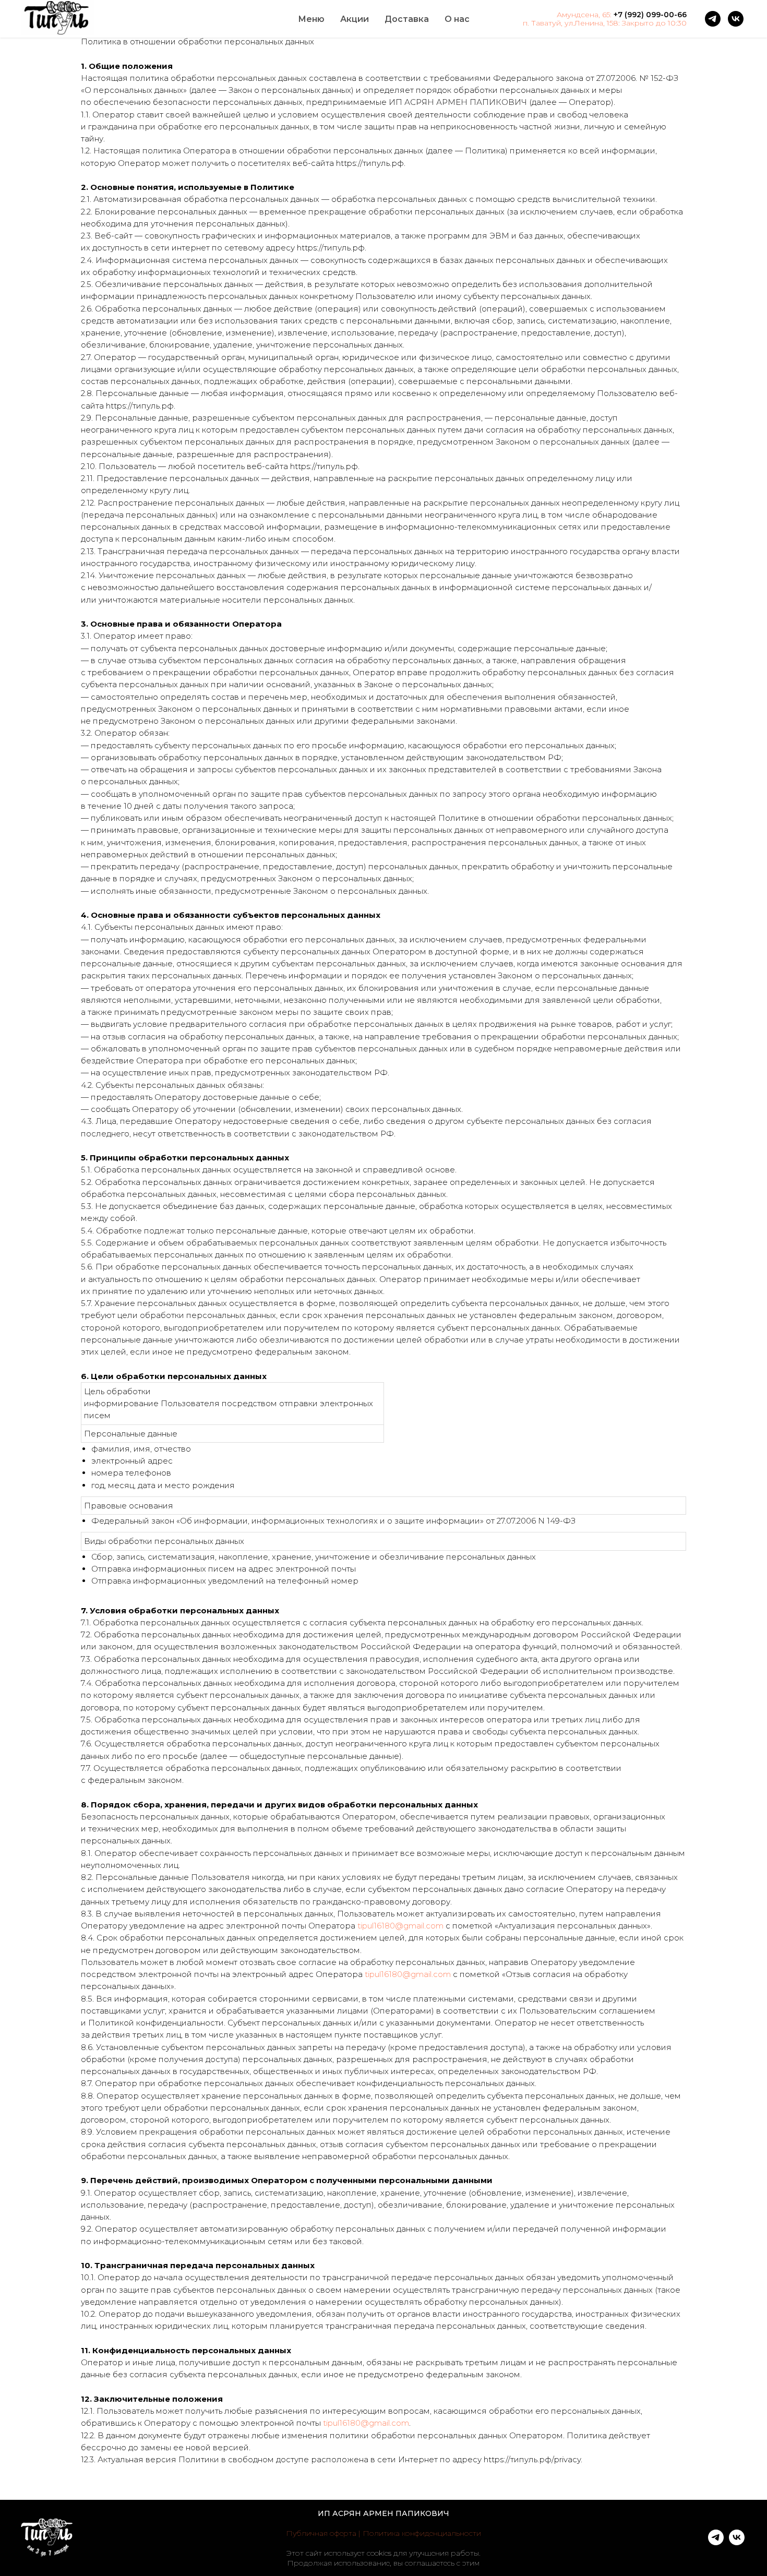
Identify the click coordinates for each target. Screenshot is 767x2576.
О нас (457, 19)
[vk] (736, 19)
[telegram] (713, 19)
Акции (355, 19)
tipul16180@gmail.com (400, 1926)
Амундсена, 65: (584, 15)
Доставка (407, 19)
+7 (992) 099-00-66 (650, 15)
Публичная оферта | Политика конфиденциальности (383, 2533)
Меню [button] (311, 19)
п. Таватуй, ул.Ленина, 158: (571, 23)
